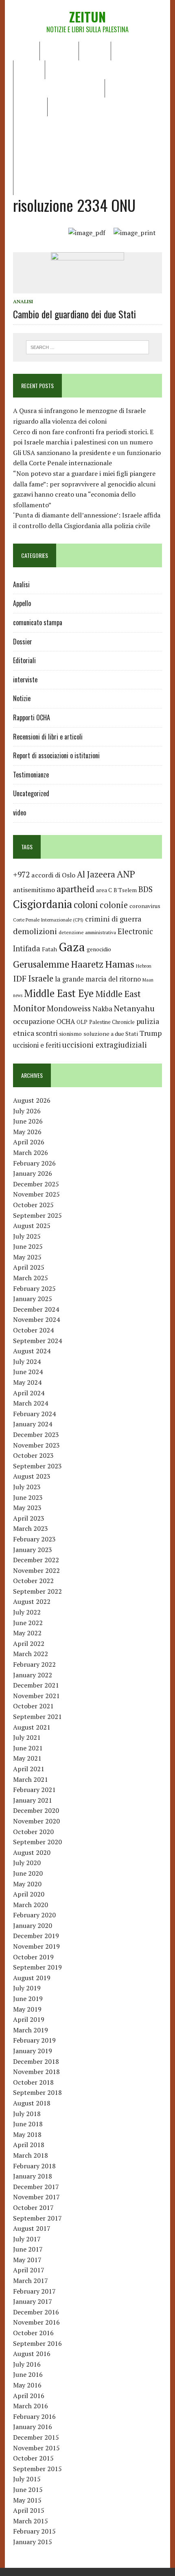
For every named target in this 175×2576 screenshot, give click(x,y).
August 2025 (32, 1226)
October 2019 (33, 1957)
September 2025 (37, 1215)
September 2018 (37, 2092)
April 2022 (29, 1643)
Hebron (144, 966)
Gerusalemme (41, 964)
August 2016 (32, 2354)
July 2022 (27, 1612)
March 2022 (31, 1654)
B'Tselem (125, 890)
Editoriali (131, 51)
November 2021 (36, 1696)
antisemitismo (34, 890)
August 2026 (32, 1100)
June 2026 (28, 1121)
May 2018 (27, 2134)
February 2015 (34, 2531)
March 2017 (31, 2281)
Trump (151, 1033)
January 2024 (33, 1424)
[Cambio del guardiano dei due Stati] (87, 288)
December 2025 (36, 1184)
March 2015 (31, 2521)
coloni (86, 905)
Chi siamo (59, 51)
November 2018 (36, 2072)
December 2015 (36, 2437)
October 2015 (33, 2458)
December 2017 (36, 2187)
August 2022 (32, 1601)
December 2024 (36, 1309)
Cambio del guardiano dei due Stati (74, 314)
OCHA (66, 1022)
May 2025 (27, 1257)
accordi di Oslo (53, 875)
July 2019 (27, 1988)
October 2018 (33, 2082)
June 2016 (28, 2374)
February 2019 (34, 2040)
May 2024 (27, 1382)
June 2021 (28, 1748)
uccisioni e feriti (37, 1045)
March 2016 (31, 2406)
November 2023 (36, 1445)
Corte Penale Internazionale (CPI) (48, 920)
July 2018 (27, 2114)
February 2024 (34, 1414)
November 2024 (36, 1319)
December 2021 (36, 1685)
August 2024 (32, 1351)
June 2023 (28, 1497)
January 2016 (33, 2427)
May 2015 (27, 2500)
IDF (20, 978)
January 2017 (33, 2301)
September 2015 (37, 2469)
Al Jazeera (96, 874)
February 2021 (34, 1790)
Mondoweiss (69, 1008)
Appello (22, 603)
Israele (41, 978)
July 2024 (27, 1361)
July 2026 (27, 1111)
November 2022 (36, 1570)
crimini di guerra (113, 919)
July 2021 (27, 1737)
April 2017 (29, 2270)
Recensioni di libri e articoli (59, 88)
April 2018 (29, 2145)
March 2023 (31, 1528)
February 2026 (34, 1163)
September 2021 (37, 1717)
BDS (145, 889)
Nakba (102, 1009)
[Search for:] (88, 346)
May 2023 (27, 1508)
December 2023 (36, 1435)
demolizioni (35, 931)
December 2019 (36, 1936)
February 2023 (34, 1539)
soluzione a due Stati (111, 1034)
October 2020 (33, 1832)
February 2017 (34, 2291)
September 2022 (37, 1591)
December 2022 (36, 1560)
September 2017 (37, 2218)
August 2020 (32, 1852)
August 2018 (32, 2103)
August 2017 (32, 2228)
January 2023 (33, 1550)
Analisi (29, 69)
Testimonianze (31, 775)
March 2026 (31, 1153)
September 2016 (37, 2343)
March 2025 (31, 1278)
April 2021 (29, 1769)
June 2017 (28, 2249)
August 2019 (32, 1978)
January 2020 (33, 1925)
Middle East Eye (59, 993)
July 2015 (27, 2479)
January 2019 (33, 2051)
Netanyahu (134, 1008)
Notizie (95, 51)
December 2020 (36, 1810)
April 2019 (29, 2019)
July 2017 (27, 2239)
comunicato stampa (38, 622)
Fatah (49, 949)
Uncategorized (31, 793)
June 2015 (28, 2489)
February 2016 (34, 2416)
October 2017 (33, 2207)
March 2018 (31, 2155)
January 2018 (33, 2176)
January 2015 (33, 2542)
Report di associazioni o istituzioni (56, 755)
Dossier (30, 107)
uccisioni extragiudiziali (105, 1045)
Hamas (120, 964)
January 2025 (33, 1299)
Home (26, 51)
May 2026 (27, 1132)
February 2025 (34, 1288)
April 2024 (29, 1393)
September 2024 (37, 1341)
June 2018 (28, 2124)
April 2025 (29, 1267)
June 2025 (28, 1246)
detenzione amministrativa (87, 932)
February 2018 (34, 2166)
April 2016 (29, 2396)
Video (118, 88)
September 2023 (37, 1466)
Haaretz (87, 964)
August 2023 (32, 1476)
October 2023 (33, 1455)
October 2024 (33, 1330)
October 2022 (33, 1581)
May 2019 (27, 2009)
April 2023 (29, 1518)
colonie (114, 905)
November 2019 (36, 1946)
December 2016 (36, 2312)
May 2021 (27, 1758)
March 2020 (31, 1905)
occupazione (34, 1021)
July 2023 (27, 1487)
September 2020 (37, 1842)
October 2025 (33, 1205)
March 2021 (31, 1779)
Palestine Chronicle (112, 1022)
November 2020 (36, 1821)
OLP (82, 1022)
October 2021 (33, 1706)
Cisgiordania (43, 904)
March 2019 (31, 2030)
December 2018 (36, 2061)
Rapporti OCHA (72, 69)
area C (104, 890)
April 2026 (29, 1142)
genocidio (99, 949)
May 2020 (27, 1884)
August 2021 (32, 1727)
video (20, 813)
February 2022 (34, 1664)
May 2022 (27, 1633)
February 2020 (34, 1915)
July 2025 (27, 1236)
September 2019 (37, 1967)
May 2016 (27, 2385)
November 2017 (36, 2197)
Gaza (72, 947)
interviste (25, 680)
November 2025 (36, 1194)
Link (59, 107)
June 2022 (28, 1623)
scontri (47, 1033)
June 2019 (28, 1999)
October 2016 (33, 2333)
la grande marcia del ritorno (98, 979)
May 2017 (27, 2260)
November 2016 (36, 2322)
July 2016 (27, 2364)
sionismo (70, 1034)
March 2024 (31, 1403)
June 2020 (28, 1873)
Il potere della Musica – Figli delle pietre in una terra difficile (86, 131)
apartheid (75, 889)
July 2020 (27, 1863)
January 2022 (33, 1675)
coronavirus (145, 906)
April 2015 (29, 2510)
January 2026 (33, 1173)
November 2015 (36, 2448)
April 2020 (29, 1894)
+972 (21, 875)
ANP (126, 874)
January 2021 (33, 1800)
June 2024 (28, 1372)
